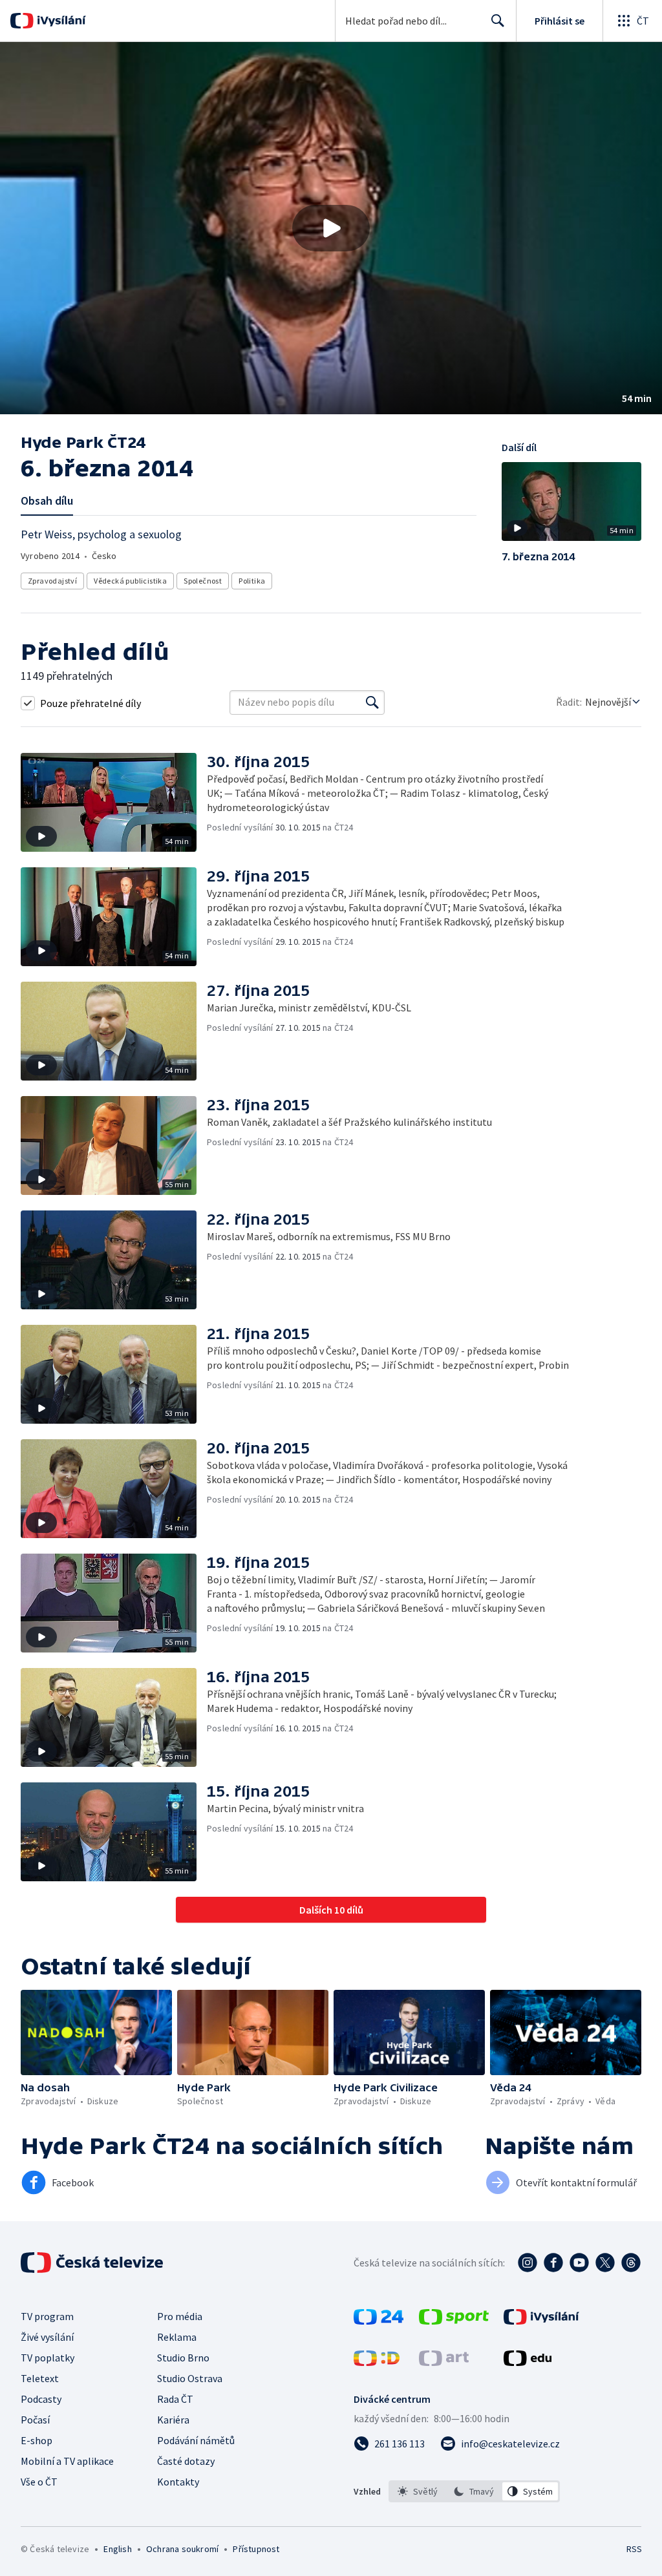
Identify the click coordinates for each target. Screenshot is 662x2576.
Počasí (35, 2420)
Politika (252, 581)
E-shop (37, 2440)
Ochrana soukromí (182, 2549)
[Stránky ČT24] (379, 2321)
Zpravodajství (52, 581)
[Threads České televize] (631, 2263)
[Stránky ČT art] (444, 2362)
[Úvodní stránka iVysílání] (60, 21)
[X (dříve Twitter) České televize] (605, 2263)
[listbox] (474, 2491)
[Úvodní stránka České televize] (93, 2263)
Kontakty (178, 2482)
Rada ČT (175, 2399)
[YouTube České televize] (579, 2263)
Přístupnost (256, 2549)
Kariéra (173, 2420)
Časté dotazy (186, 2461)
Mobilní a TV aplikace (67, 2461)
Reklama (177, 2337)
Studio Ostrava (190, 2378)
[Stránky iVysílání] (541, 2321)
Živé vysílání (47, 2337)
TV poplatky (48, 2358)
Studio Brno (183, 2358)
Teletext (40, 2378)
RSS (634, 2549)
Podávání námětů (196, 2440)
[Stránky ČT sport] (454, 2321)
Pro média (180, 2316)
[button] (331, 228)
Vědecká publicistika (130, 581)
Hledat (498, 21)
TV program (47, 2316)
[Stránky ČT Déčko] (377, 2362)
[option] (418, 2491)
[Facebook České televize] (553, 2263)
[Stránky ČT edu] (528, 2362)
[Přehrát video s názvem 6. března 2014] (331, 228)
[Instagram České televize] (528, 2263)
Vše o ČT (39, 2482)
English (117, 2549)
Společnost (203, 581)
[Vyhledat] (372, 702)
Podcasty (41, 2399)
